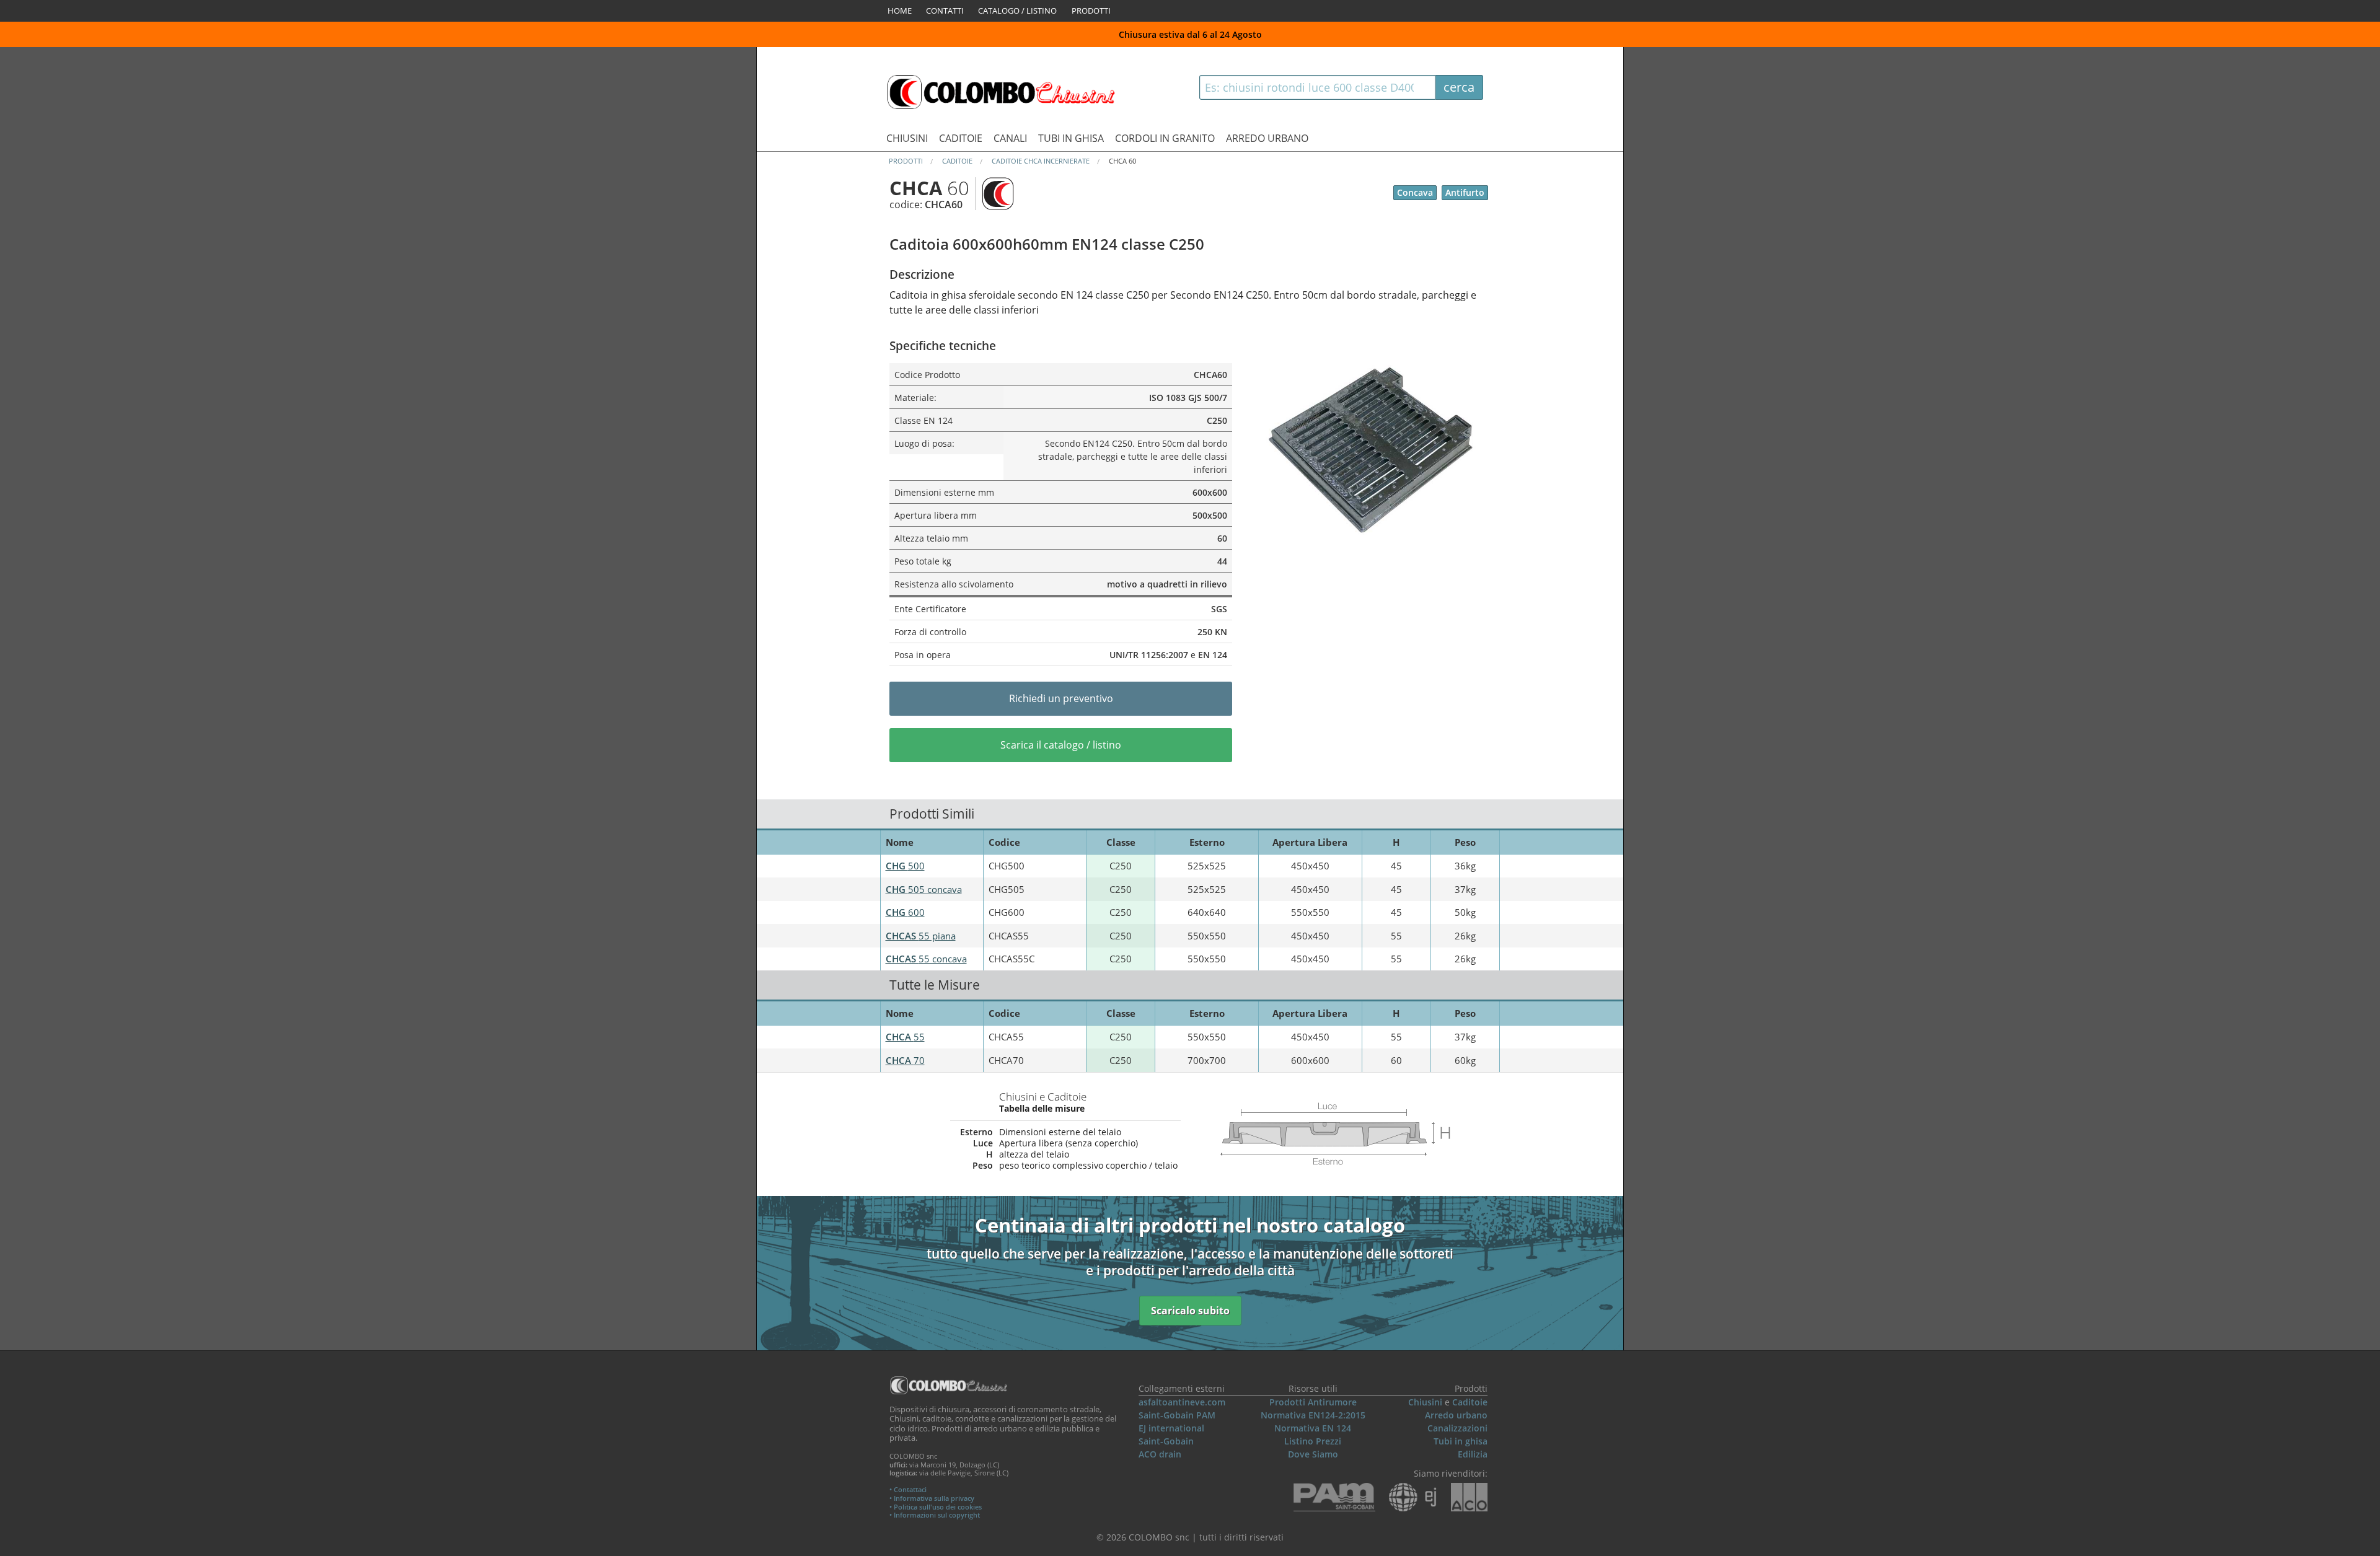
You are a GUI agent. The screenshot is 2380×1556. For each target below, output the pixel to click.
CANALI (1010, 138)
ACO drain (1160, 1454)
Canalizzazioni (1457, 1428)
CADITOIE (961, 138)
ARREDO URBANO (1267, 138)
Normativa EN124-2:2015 (1313, 1415)
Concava (1415, 192)
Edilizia (1473, 1454)
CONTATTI (945, 11)
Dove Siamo (1313, 1454)
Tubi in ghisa (1461, 1441)
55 (905, 1037)
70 (905, 1060)
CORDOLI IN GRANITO (1165, 138)
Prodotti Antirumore (1313, 1402)
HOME (900, 11)
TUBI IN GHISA (1071, 138)
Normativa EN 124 (1313, 1428)
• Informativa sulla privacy (932, 1498)
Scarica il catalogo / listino (1061, 745)
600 (905, 912)
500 (905, 866)
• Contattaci (908, 1489)
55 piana (921, 936)
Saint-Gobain (1166, 1441)
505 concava (924, 889)
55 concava (926, 959)
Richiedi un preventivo (1061, 698)
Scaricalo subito (1190, 1311)
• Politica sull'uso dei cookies (936, 1507)
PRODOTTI (1091, 11)
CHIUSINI (907, 138)
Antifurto (1465, 192)
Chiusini (1425, 1402)
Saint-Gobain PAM (1177, 1415)
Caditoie (1470, 1402)
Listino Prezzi (1313, 1441)
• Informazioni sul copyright (935, 1515)
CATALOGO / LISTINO (1017, 11)
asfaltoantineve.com (1182, 1402)
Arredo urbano (1456, 1415)
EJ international (1171, 1428)
